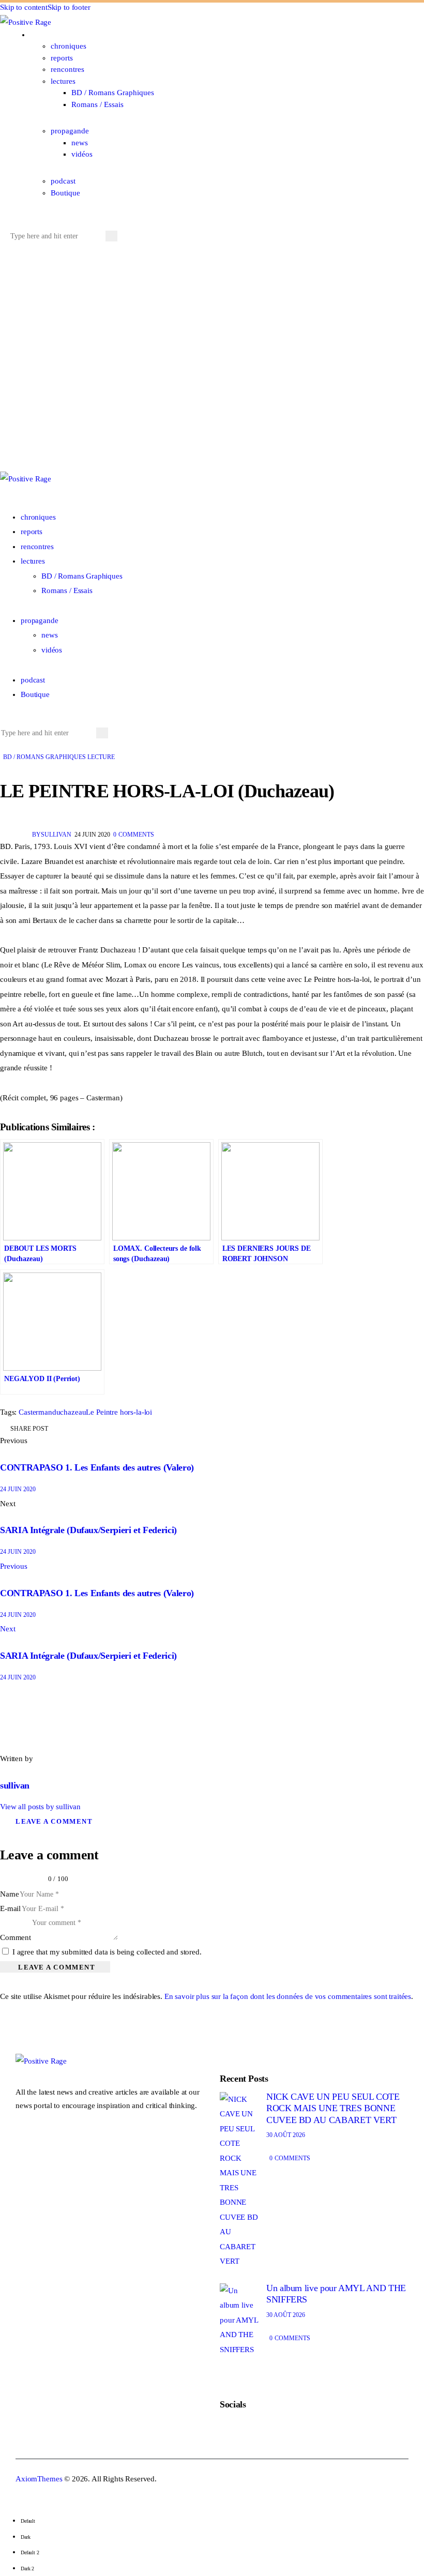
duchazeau (69, 1412)
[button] (12, 221)
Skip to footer (69, 7)
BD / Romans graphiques (44, 757)
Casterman (35, 1412)
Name (9, 1894)
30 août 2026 (286, 2135)
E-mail (10, 1908)
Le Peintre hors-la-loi (119, 1412)
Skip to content (24, 7)
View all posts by (40, 1807)
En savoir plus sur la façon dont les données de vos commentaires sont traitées (288, 1996)
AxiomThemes (39, 2479)
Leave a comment (54, 1821)
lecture (101, 757)
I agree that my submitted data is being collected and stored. (107, 1952)
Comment (16, 1937)
